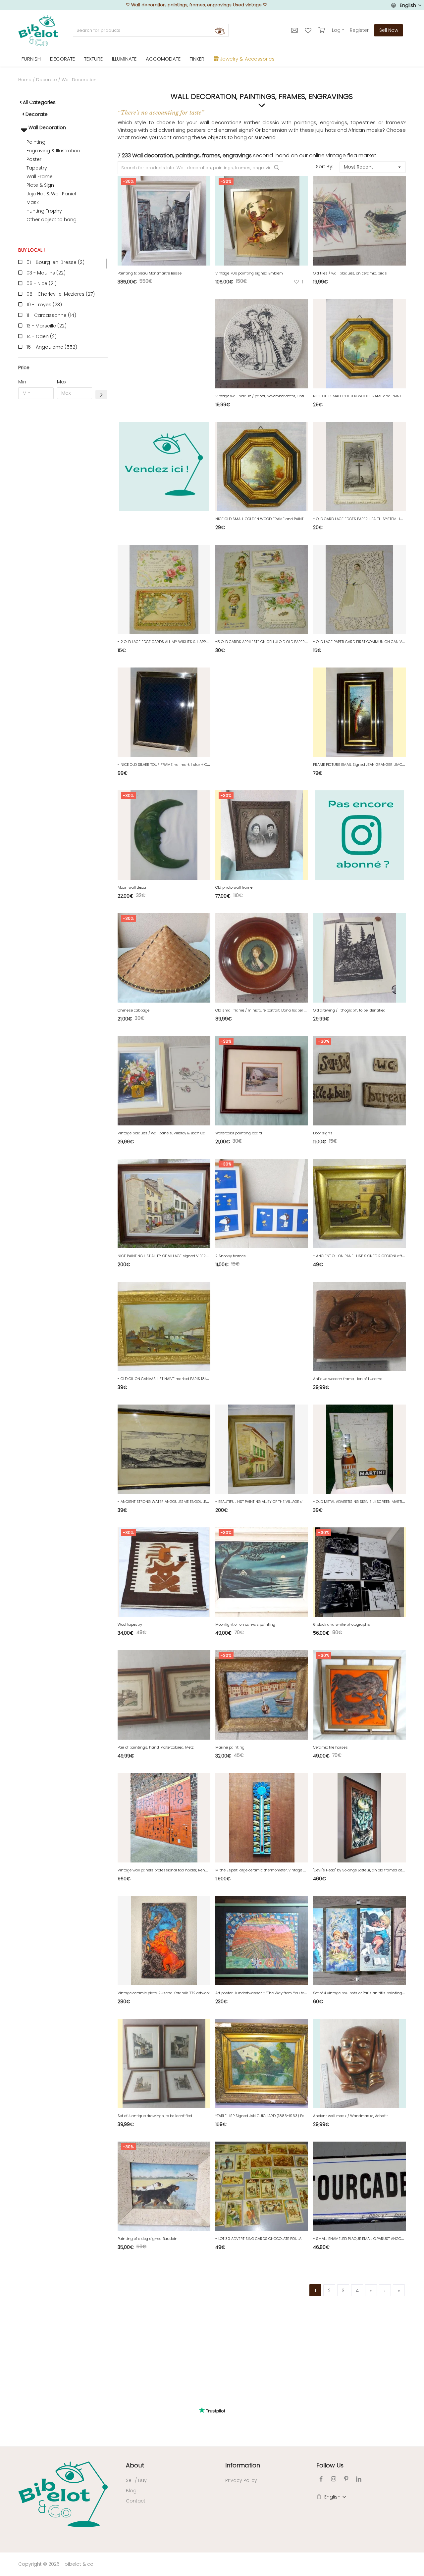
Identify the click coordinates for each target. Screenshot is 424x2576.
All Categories (39, 102)
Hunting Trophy (44, 211)
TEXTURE (93, 59)
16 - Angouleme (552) (52, 347)
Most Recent (358, 167)
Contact (136, 2501)
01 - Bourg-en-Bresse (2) (55, 262)
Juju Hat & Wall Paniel (51, 194)
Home (25, 80)
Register (359, 30)
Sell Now (389, 30)
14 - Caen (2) (42, 336)
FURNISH (31, 59)
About (135, 2465)
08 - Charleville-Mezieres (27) (61, 294)
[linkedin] (359, 2479)
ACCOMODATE (163, 59)
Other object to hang (52, 220)
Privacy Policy (241, 2480)
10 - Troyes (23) (44, 305)
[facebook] (321, 2479)
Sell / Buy (136, 2480)
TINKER (197, 59)
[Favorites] (309, 30)
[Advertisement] (63, 505)
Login (338, 30)
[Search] (220, 30)
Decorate (47, 80)
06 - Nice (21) (42, 283)
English (408, 5)
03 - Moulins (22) (46, 273)
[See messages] (295, 30)
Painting (36, 142)
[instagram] (334, 2479)
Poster (34, 159)
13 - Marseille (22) (47, 326)
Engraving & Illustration (53, 151)
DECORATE (62, 59)
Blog (131, 2491)
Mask (33, 202)
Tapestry (37, 168)
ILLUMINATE (124, 59)
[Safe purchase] (322, 30)
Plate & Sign (40, 185)
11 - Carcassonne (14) (51, 315)
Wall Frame (40, 176)
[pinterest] (346, 2479)
